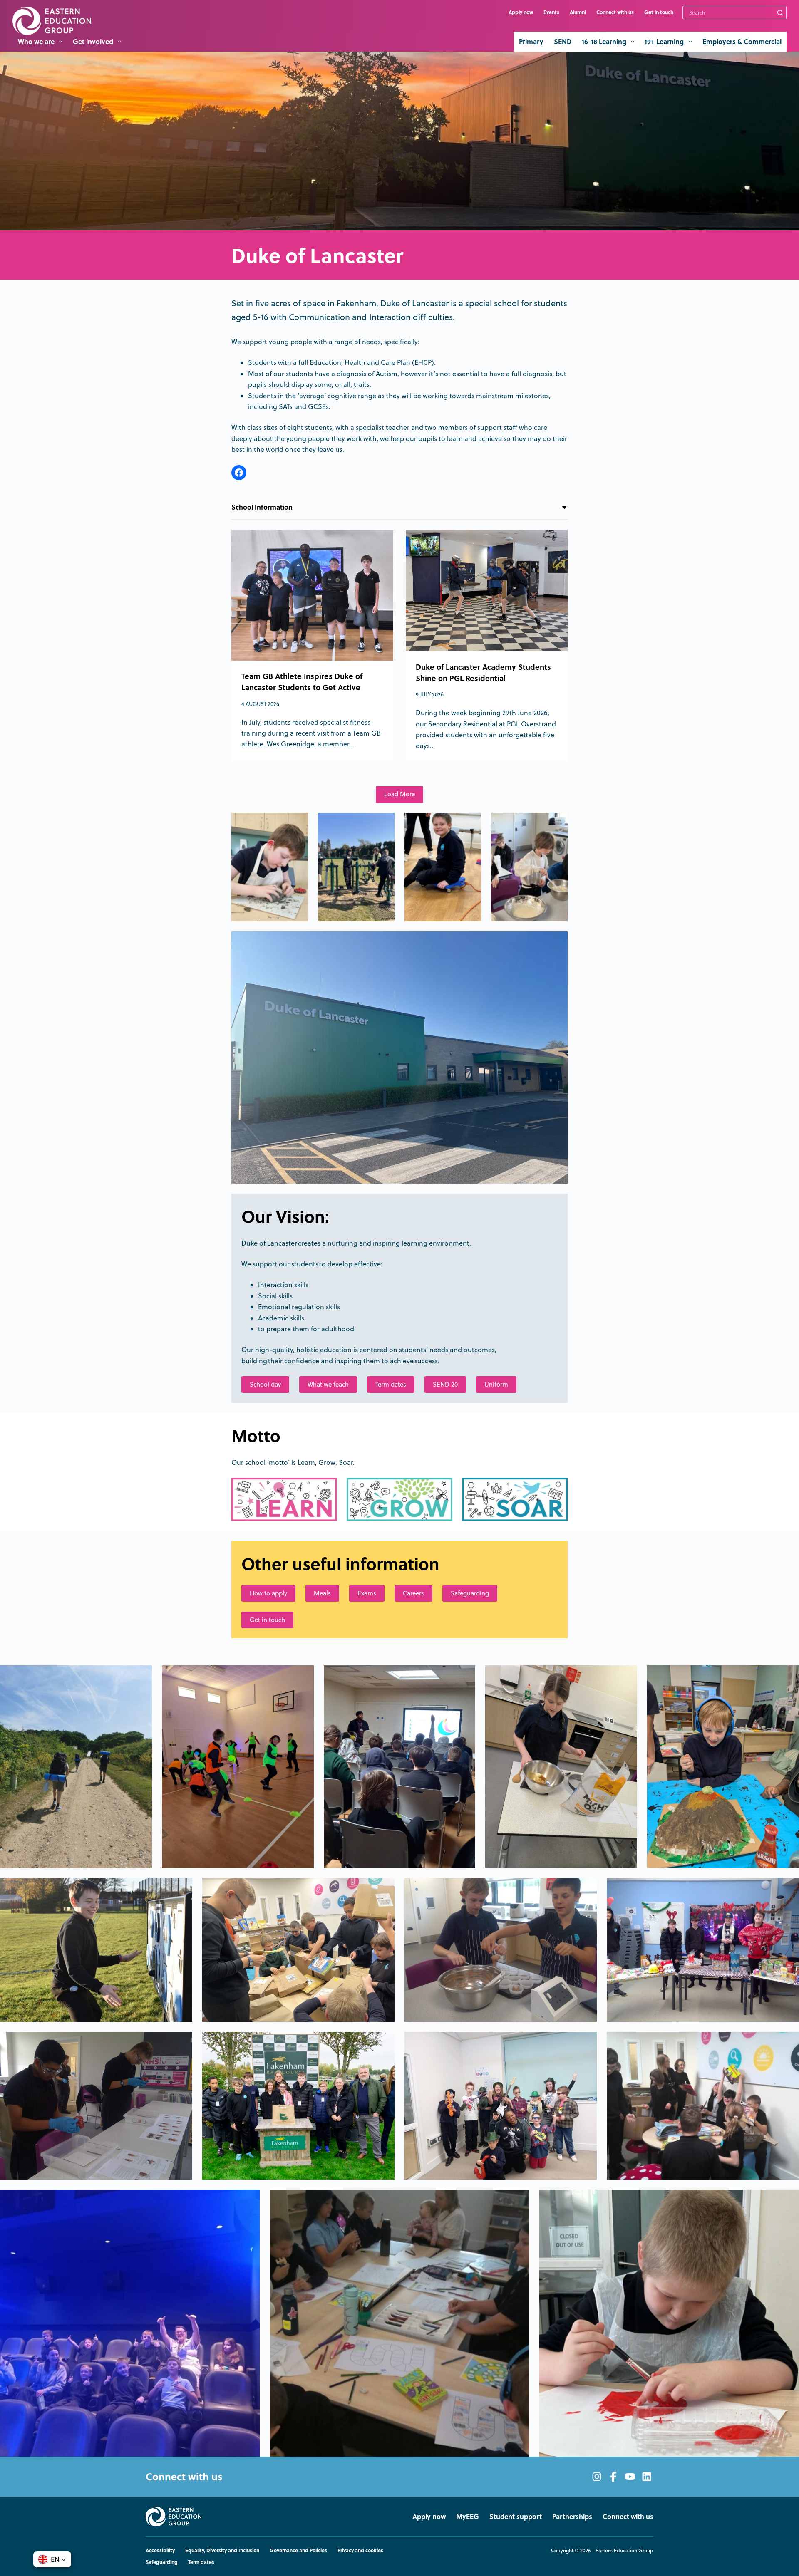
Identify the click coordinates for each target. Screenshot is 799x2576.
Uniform (496, 1384)
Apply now (521, 12)
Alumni (578, 12)
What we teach (328, 1384)
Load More (399, 794)
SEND (563, 41)
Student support (516, 2517)
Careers (413, 1593)
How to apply (268, 1593)
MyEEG (468, 2517)
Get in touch (659, 12)
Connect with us (615, 12)
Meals (322, 1593)
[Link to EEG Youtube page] (630, 2477)
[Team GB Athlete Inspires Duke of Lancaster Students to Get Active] (312, 595)
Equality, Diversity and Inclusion (222, 2551)
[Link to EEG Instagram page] (597, 2477)
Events (551, 12)
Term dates (391, 1384)
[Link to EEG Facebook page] (613, 2477)
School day (265, 1384)
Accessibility (160, 2551)
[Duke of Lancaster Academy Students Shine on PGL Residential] (487, 591)
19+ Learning (664, 41)
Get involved (93, 41)
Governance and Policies (298, 2551)
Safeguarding (470, 1593)
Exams (367, 1593)
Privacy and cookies (360, 2551)
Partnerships (572, 2517)
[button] (52, 2559)
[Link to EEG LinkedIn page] (647, 2477)
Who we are (36, 41)
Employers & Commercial (742, 41)
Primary (531, 41)
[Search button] (780, 12)
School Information (262, 507)
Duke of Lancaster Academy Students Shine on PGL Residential (483, 672)
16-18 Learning (604, 41)
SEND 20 (445, 1384)
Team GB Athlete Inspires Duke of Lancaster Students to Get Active (302, 682)
